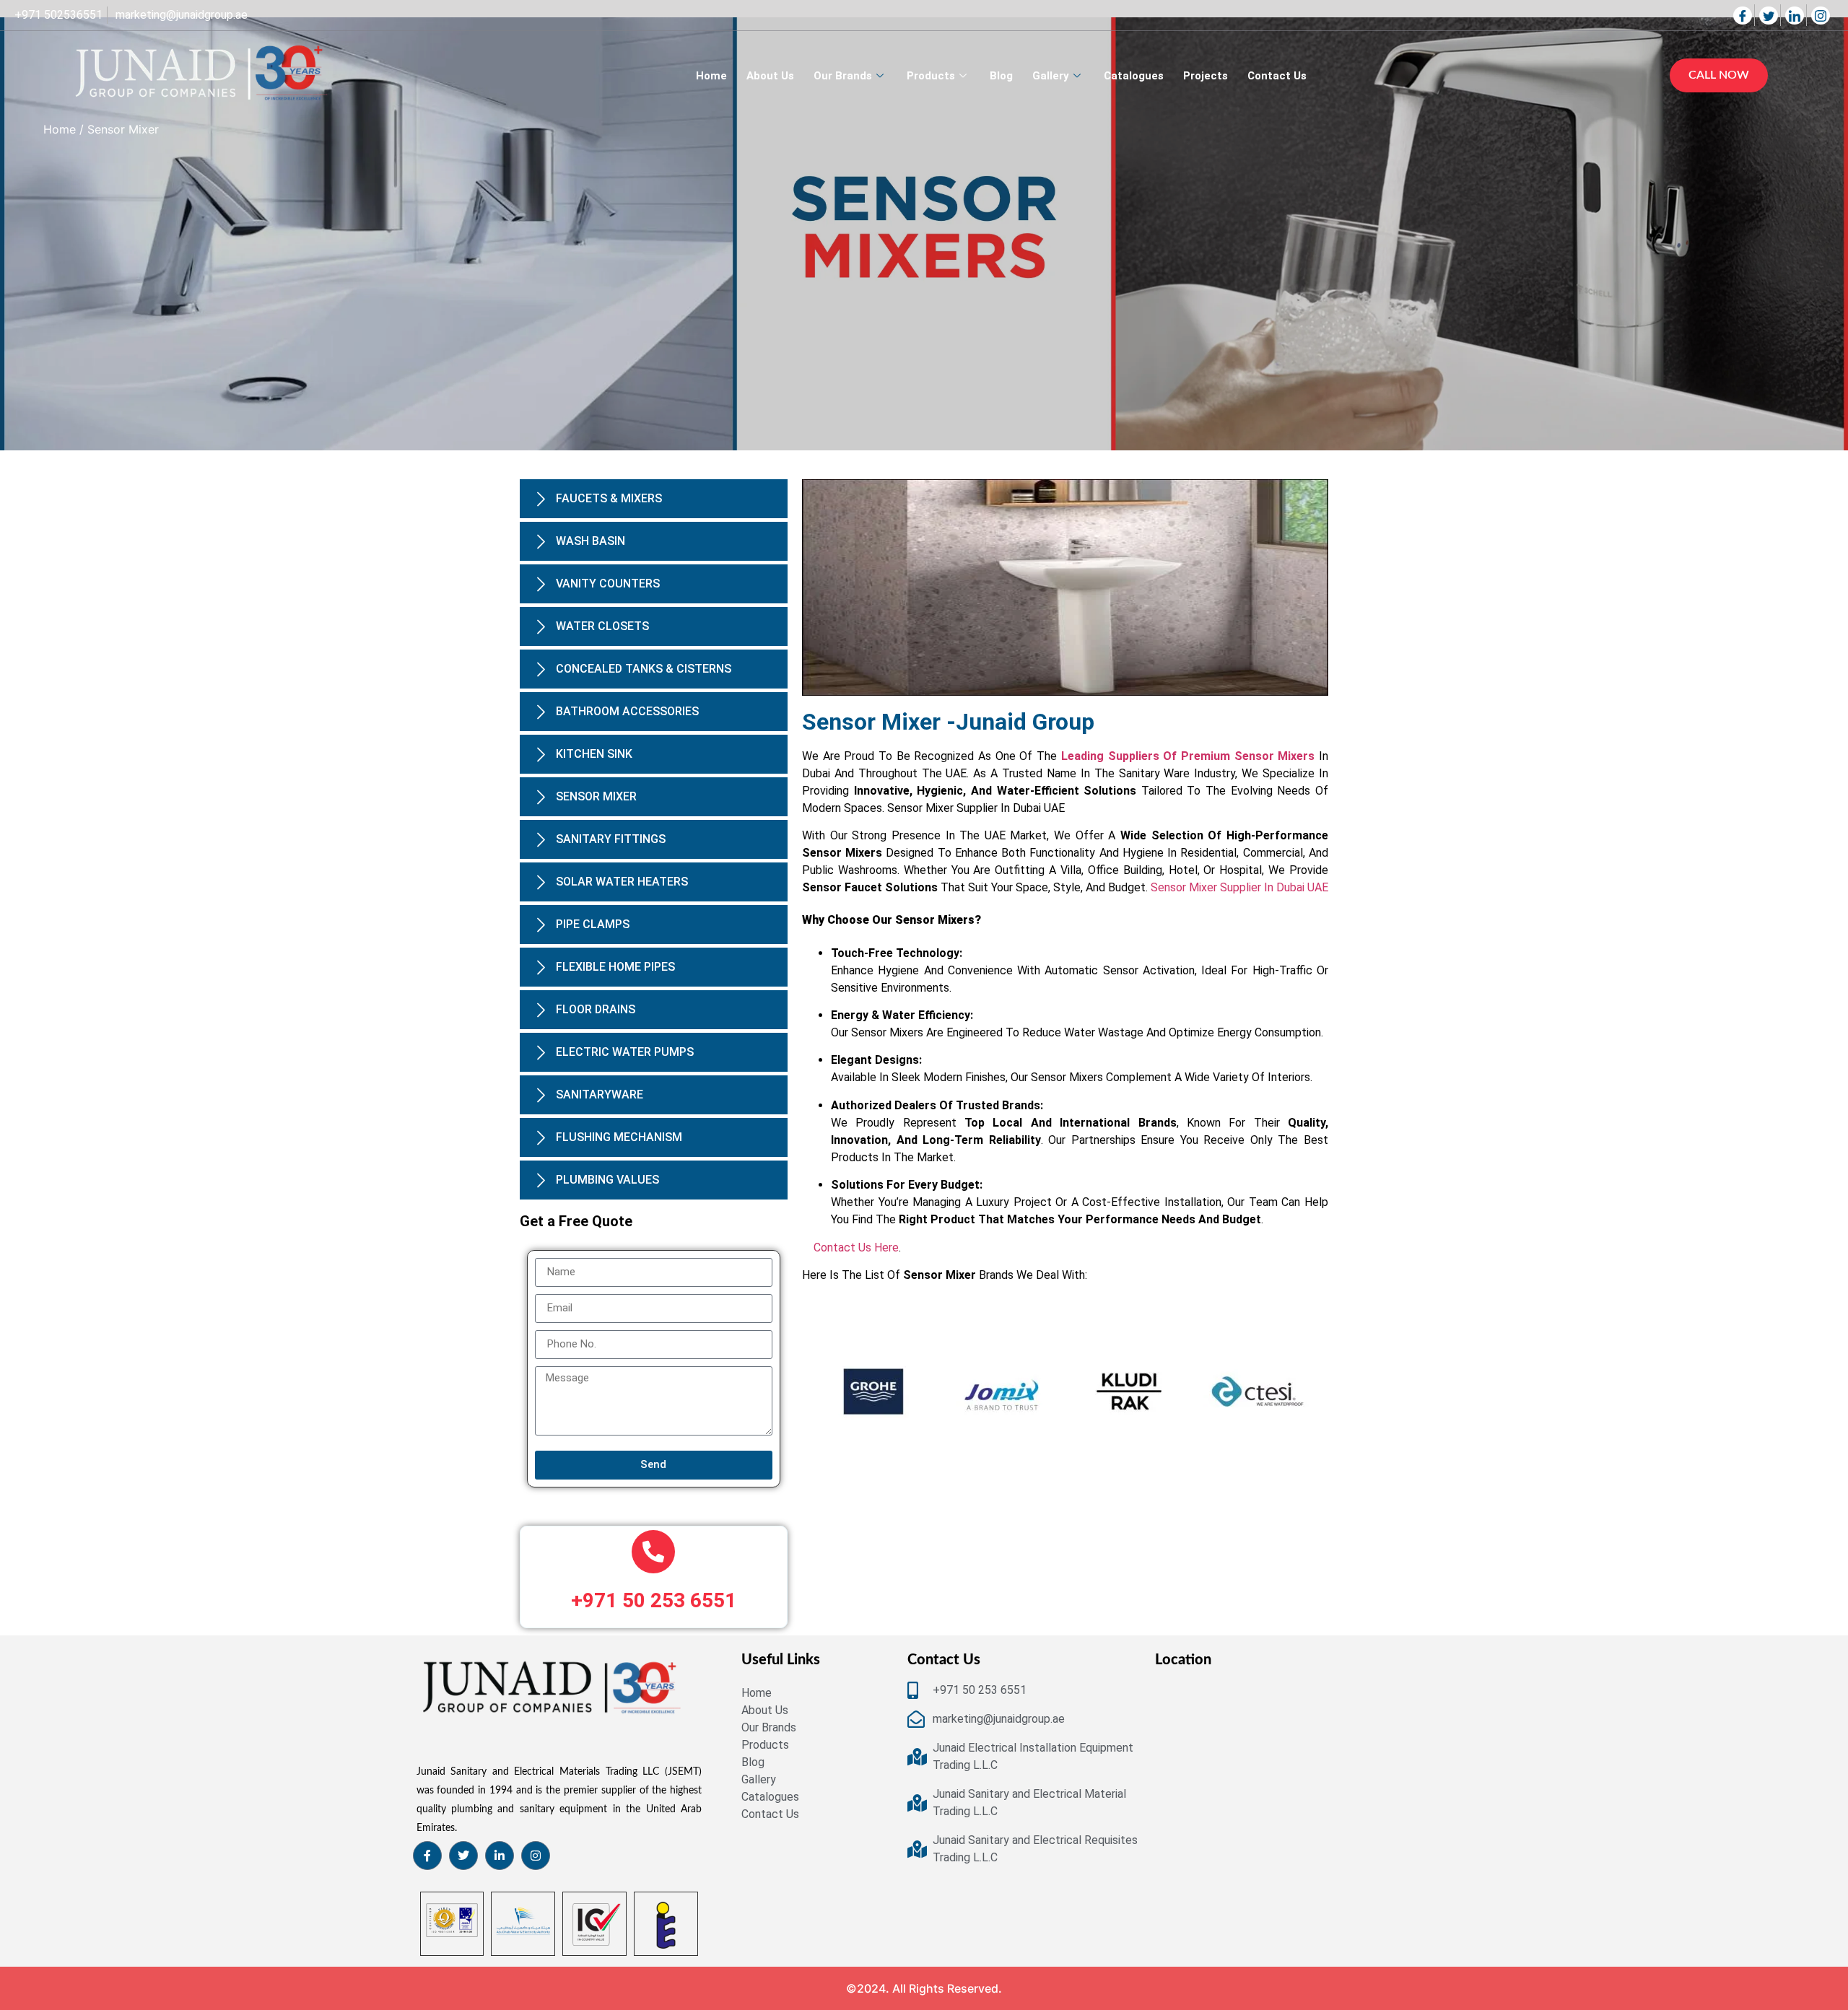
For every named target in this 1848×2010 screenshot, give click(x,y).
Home (711, 76)
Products (931, 76)
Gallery (1051, 76)
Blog (1001, 76)
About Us (770, 76)
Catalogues (1134, 76)
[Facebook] (1744, 15)
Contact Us (1277, 76)
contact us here (856, 1247)
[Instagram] (1822, 15)
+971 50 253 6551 (654, 1656)
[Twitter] (1770, 15)
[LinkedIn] (1796, 15)
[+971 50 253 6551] (653, 1607)
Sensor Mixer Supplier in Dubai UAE (1239, 887)
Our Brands (843, 76)
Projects (1206, 76)
